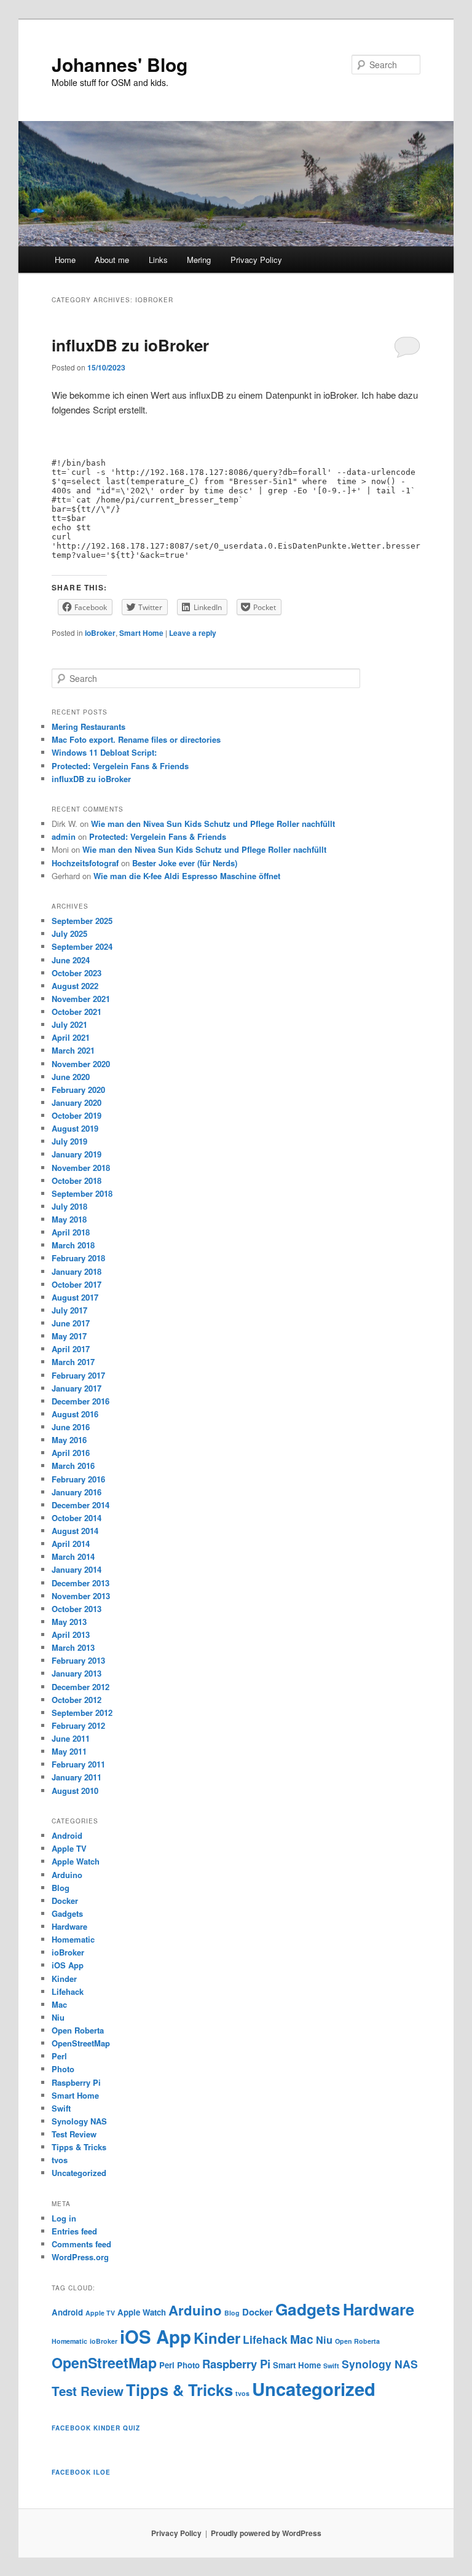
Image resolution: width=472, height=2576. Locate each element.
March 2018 (73, 1245)
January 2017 (77, 1388)
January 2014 (77, 1569)
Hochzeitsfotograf (85, 863)
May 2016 (69, 1440)
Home (65, 260)
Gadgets (67, 1913)
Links (158, 260)
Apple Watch (76, 1861)
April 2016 (71, 1453)
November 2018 (81, 1168)
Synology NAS (79, 2121)
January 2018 (77, 1271)
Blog (61, 1888)
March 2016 (73, 1466)
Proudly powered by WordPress (266, 2533)
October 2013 (77, 1609)
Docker (65, 1901)
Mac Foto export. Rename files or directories (136, 739)
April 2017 (71, 1349)
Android (67, 1835)
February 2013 (78, 1660)
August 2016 (75, 1414)
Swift (61, 2108)
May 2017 (69, 1336)
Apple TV (69, 1848)
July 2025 (69, 934)
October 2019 (77, 1115)
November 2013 (81, 1596)
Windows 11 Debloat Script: (104, 752)
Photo (63, 2069)
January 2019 (77, 1154)
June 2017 (71, 1323)
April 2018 (71, 1232)
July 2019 (69, 1141)
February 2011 (78, 1764)
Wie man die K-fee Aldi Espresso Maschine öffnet (187, 876)
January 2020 (77, 1102)
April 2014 (71, 1544)
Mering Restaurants (88, 726)
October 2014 (77, 1518)
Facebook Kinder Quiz (96, 2428)
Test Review (74, 2134)
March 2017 (73, 1362)
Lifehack (68, 1991)
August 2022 (75, 986)
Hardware (69, 1926)
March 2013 (73, 1647)
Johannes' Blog (120, 64)
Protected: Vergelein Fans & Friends (120, 766)
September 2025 (82, 921)
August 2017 (75, 1297)
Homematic (73, 1939)
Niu (58, 2017)
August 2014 (75, 1531)
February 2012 (78, 1725)
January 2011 (77, 1777)
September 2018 (82, 1193)
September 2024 (82, 946)
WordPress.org (80, 2257)
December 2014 (81, 1505)
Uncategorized (79, 2173)
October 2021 (77, 1012)
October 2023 (77, 973)
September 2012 (82, 1713)
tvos (60, 2160)
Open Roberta (78, 2030)
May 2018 (69, 1219)
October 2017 (77, 1284)
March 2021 (73, 1050)
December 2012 (81, 1687)
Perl (59, 2056)
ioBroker (100, 633)
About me (112, 260)
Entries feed (74, 2231)
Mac (59, 2004)
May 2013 (69, 1622)
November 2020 (81, 1064)
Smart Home (141, 633)
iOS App (68, 1965)
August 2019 (75, 1128)
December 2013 (81, 1583)
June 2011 (71, 1738)
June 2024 (71, 960)
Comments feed (81, 2244)
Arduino (67, 1875)
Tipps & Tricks (79, 2147)
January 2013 (77, 1673)
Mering (199, 260)
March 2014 (73, 1556)
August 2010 (75, 1791)
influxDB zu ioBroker (130, 345)
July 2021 (69, 1024)
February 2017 (78, 1375)
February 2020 (78, 1090)
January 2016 (77, 1492)
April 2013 (71, 1634)
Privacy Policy (256, 260)
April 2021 (71, 1037)
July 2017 (69, 1310)
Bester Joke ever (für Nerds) (185, 863)
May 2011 (69, 1751)
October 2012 (77, 1700)
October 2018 (77, 1180)
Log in (64, 2218)
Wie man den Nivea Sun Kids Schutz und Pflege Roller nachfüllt (213, 824)
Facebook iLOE (81, 2472)
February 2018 (78, 1258)
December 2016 (81, 1401)
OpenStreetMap (81, 2043)
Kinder (64, 1979)
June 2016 (71, 1427)
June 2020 (71, 1077)
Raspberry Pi (76, 2082)
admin (64, 836)
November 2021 (81, 999)
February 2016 (78, 1479)
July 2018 (69, 1206)
